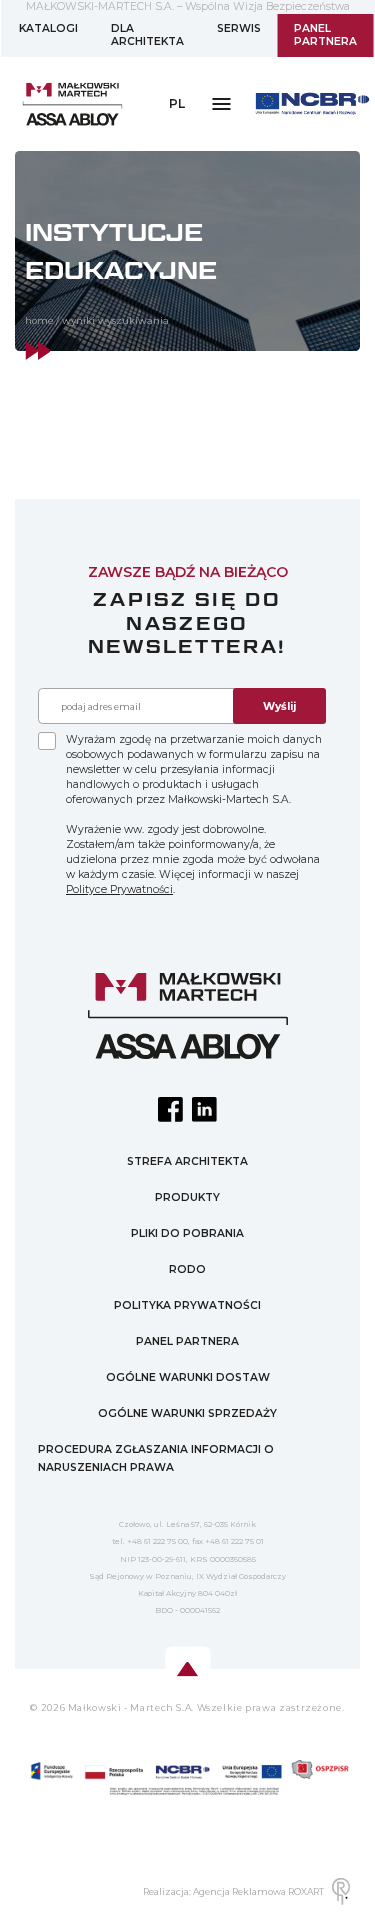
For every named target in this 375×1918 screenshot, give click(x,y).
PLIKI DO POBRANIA (187, 1233)
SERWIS (239, 28)
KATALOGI (48, 28)
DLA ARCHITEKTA (147, 35)
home (39, 320)
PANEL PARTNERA (325, 35)
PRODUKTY (187, 1197)
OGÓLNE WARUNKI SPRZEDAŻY (187, 1413)
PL (177, 103)
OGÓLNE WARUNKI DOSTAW (188, 1377)
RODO (187, 1269)
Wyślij (279, 706)
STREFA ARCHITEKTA (187, 1161)
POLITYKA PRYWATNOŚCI (187, 1305)
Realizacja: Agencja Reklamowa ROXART (233, 1891)
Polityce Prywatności (119, 889)
